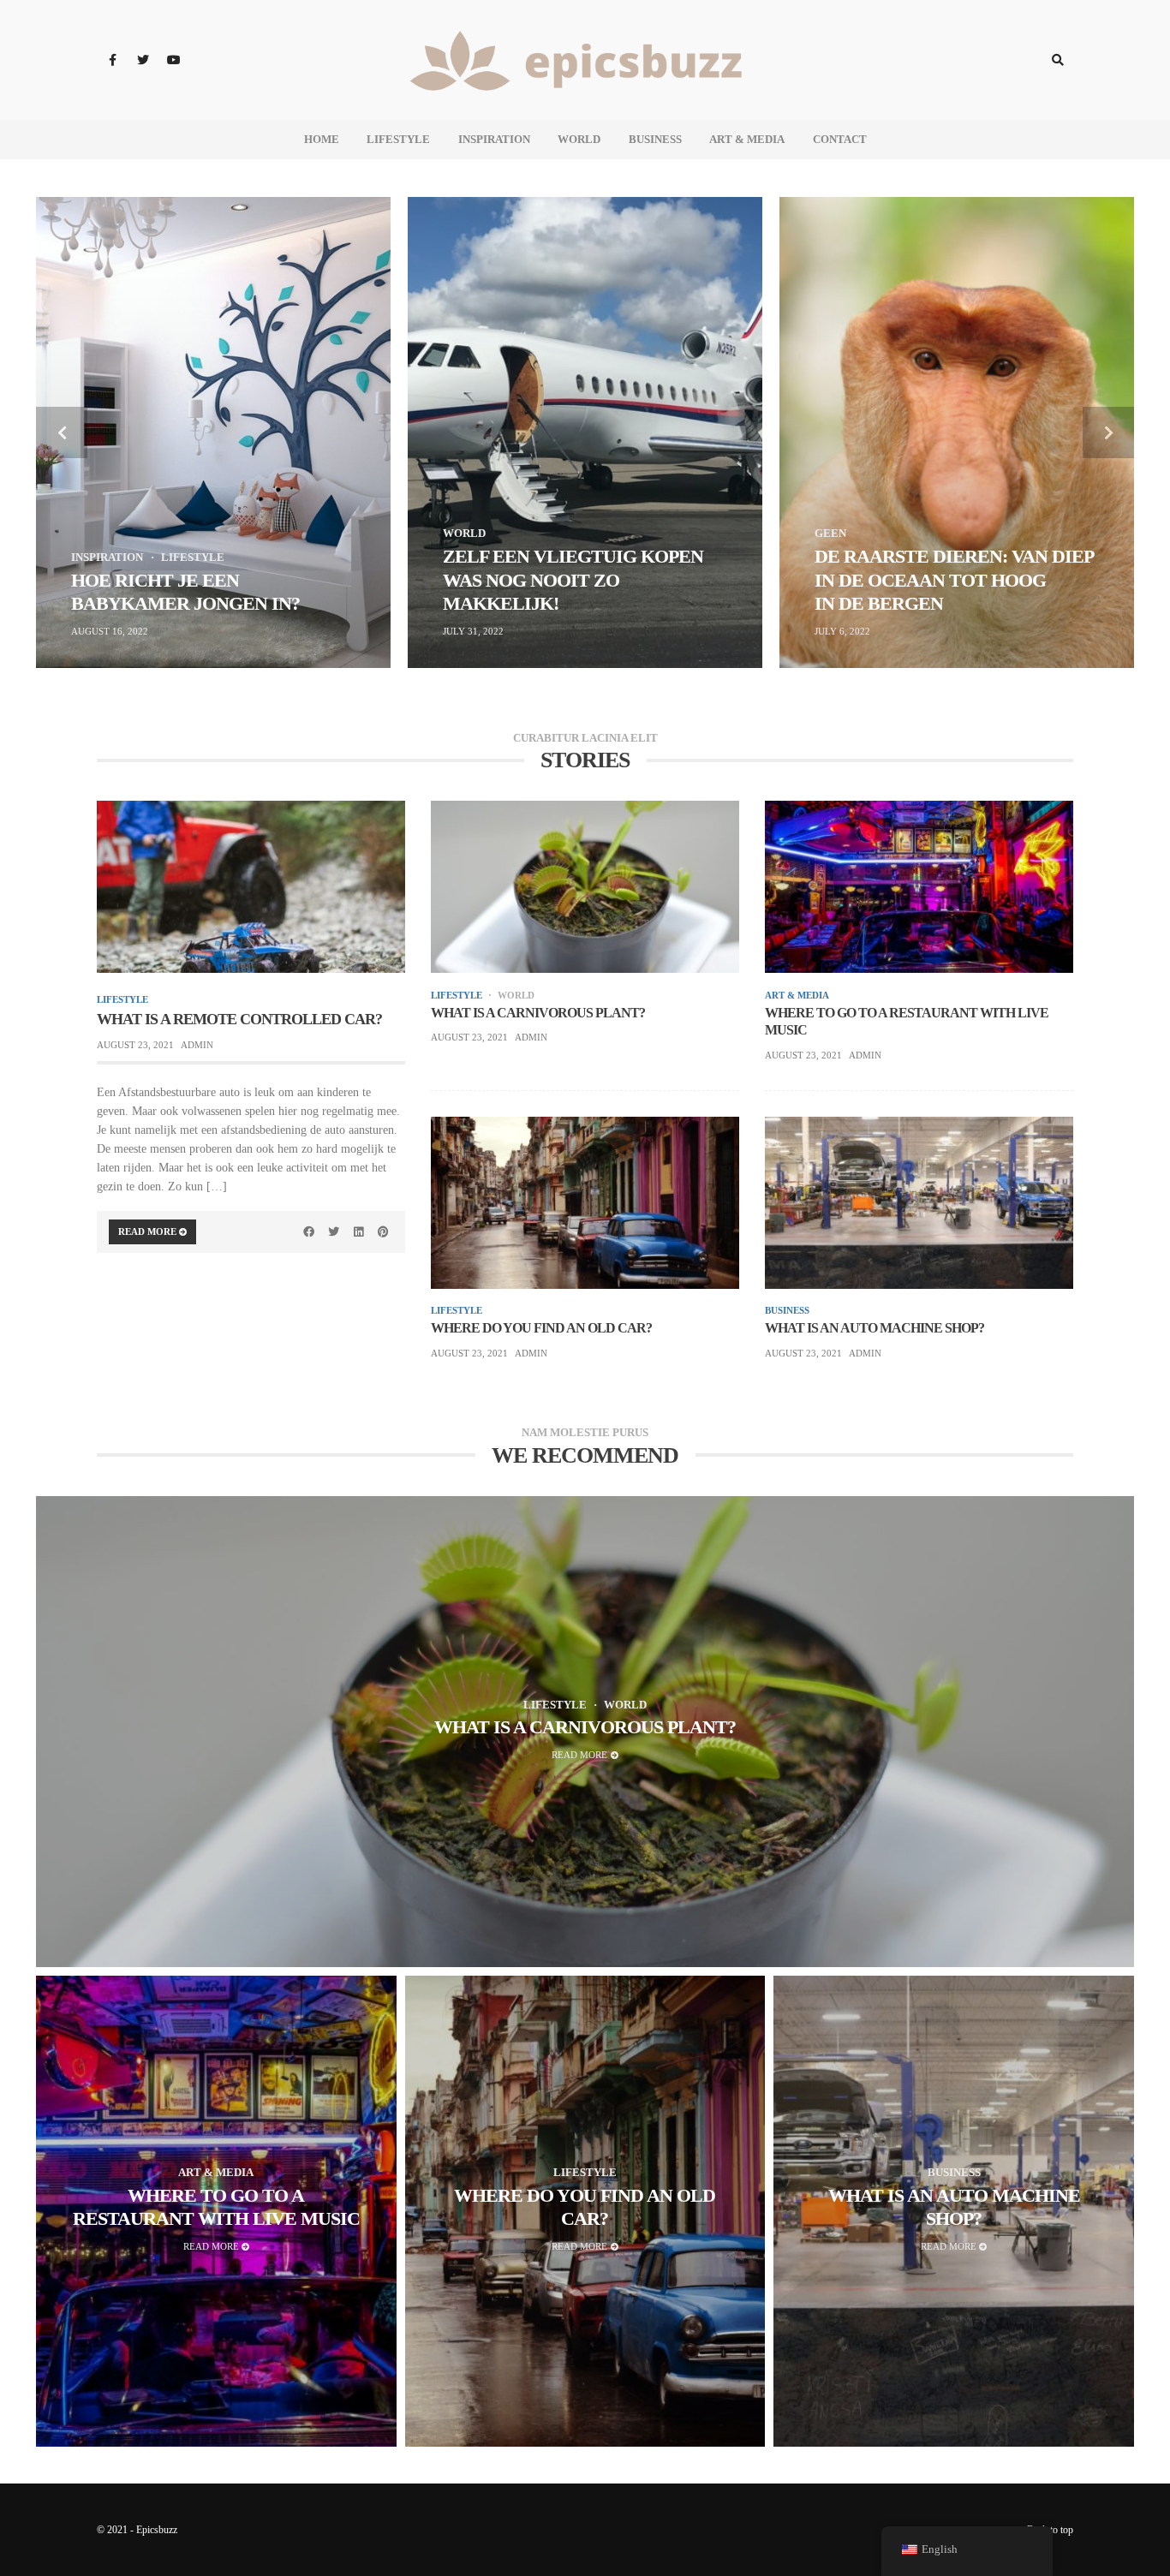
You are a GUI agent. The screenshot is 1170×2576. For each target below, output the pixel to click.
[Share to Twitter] (334, 1231)
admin (197, 1045)
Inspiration (494, 139)
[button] (62, 432)
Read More (149, 1231)
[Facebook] (112, 60)
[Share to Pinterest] (383, 1231)
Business (655, 139)
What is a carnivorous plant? (538, 1013)
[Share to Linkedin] (358, 1231)
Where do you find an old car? (541, 1328)
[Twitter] (143, 60)
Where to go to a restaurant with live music (907, 1022)
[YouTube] (174, 60)
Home (322, 139)
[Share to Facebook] (309, 1231)
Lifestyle (398, 139)
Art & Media (747, 139)
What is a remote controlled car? (239, 1019)
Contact (840, 139)
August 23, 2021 (135, 1045)
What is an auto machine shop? (875, 1328)
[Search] (1058, 60)
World (579, 139)
